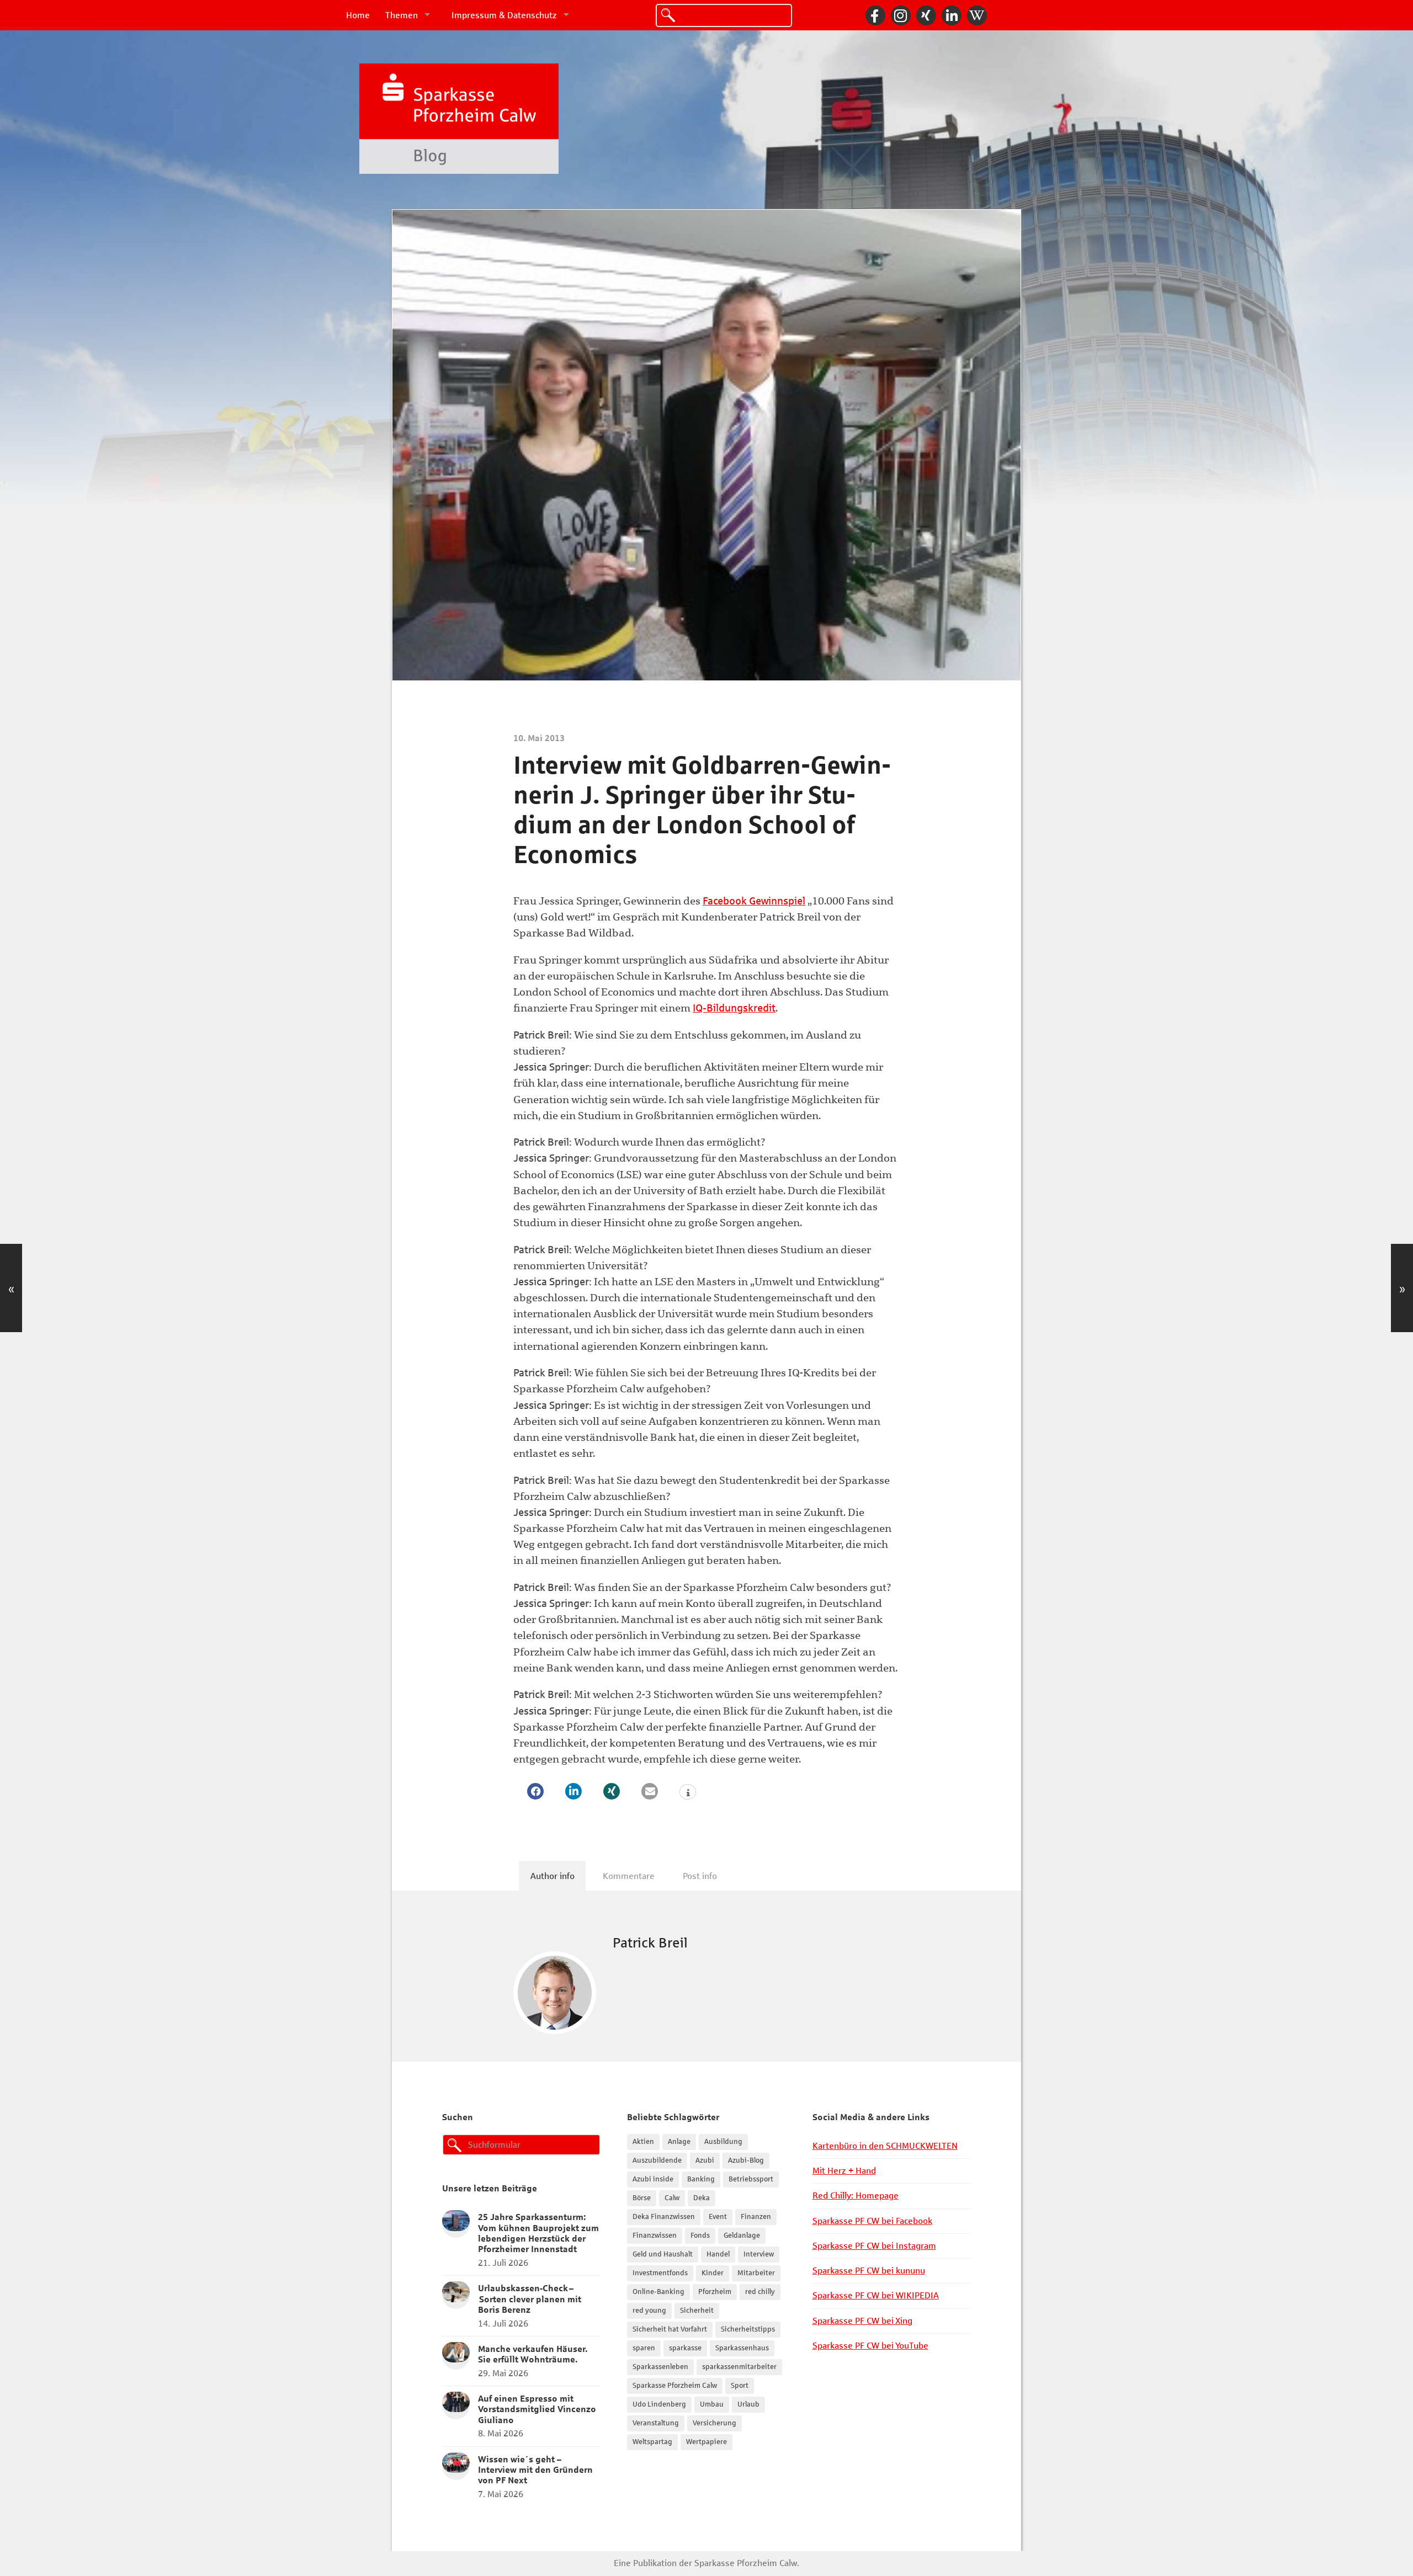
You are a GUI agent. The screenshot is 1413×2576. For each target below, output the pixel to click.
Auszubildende (657, 2160)
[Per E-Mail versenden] (650, 1791)
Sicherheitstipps (748, 2329)
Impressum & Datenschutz (504, 15)
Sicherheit (697, 2311)
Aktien (643, 2142)
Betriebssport (751, 2179)
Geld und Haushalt (663, 2254)
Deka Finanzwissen (664, 2217)
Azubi (705, 2160)
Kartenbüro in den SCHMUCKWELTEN (885, 2146)
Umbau (712, 2404)
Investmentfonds (660, 2273)
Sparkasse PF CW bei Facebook (872, 2221)
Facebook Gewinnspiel (754, 901)
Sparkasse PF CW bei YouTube (870, 2346)
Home (358, 15)
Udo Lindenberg (659, 2404)
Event (718, 2217)
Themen (402, 15)
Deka (702, 2198)
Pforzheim (715, 2292)
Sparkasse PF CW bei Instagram (874, 2246)
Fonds (700, 2236)
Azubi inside (653, 2179)
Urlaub (748, 2404)
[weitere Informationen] (688, 1793)
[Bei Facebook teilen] (535, 1791)
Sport (740, 2386)
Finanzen (756, 2217)
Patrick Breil (650, 1943)
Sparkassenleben (660, 2367)
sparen (644, 2348)
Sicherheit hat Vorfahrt (670, 2329)
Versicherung (715, 2423)
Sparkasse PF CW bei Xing (862, 2321)
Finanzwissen (655, 2236)
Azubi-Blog (746, 2160)
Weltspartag (652, 2442)
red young (649, 2311)
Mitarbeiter (756, 2273)
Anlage (679, 2142)
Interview (759, 2254)
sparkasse (685, 2348)
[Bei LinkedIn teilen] (573, 1791)
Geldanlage (742, 2236)
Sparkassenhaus (742, 2348)
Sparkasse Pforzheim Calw (675, 2386)
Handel (718, 2254)
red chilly (760, 2292)
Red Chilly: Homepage (856, 2196)
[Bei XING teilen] (612, 1791)
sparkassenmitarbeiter (739, 2367)
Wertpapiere (706, 2442)
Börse (642, 2198)
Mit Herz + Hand (844, 2171)
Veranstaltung (656, 2423)
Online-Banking (658, 2292)
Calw (672, 2198)
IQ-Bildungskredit (734, 1008)
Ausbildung (723, 2142)
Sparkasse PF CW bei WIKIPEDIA (876, 2295)
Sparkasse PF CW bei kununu (869, 2271)
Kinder (713, 2273)
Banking (701, 2179)
